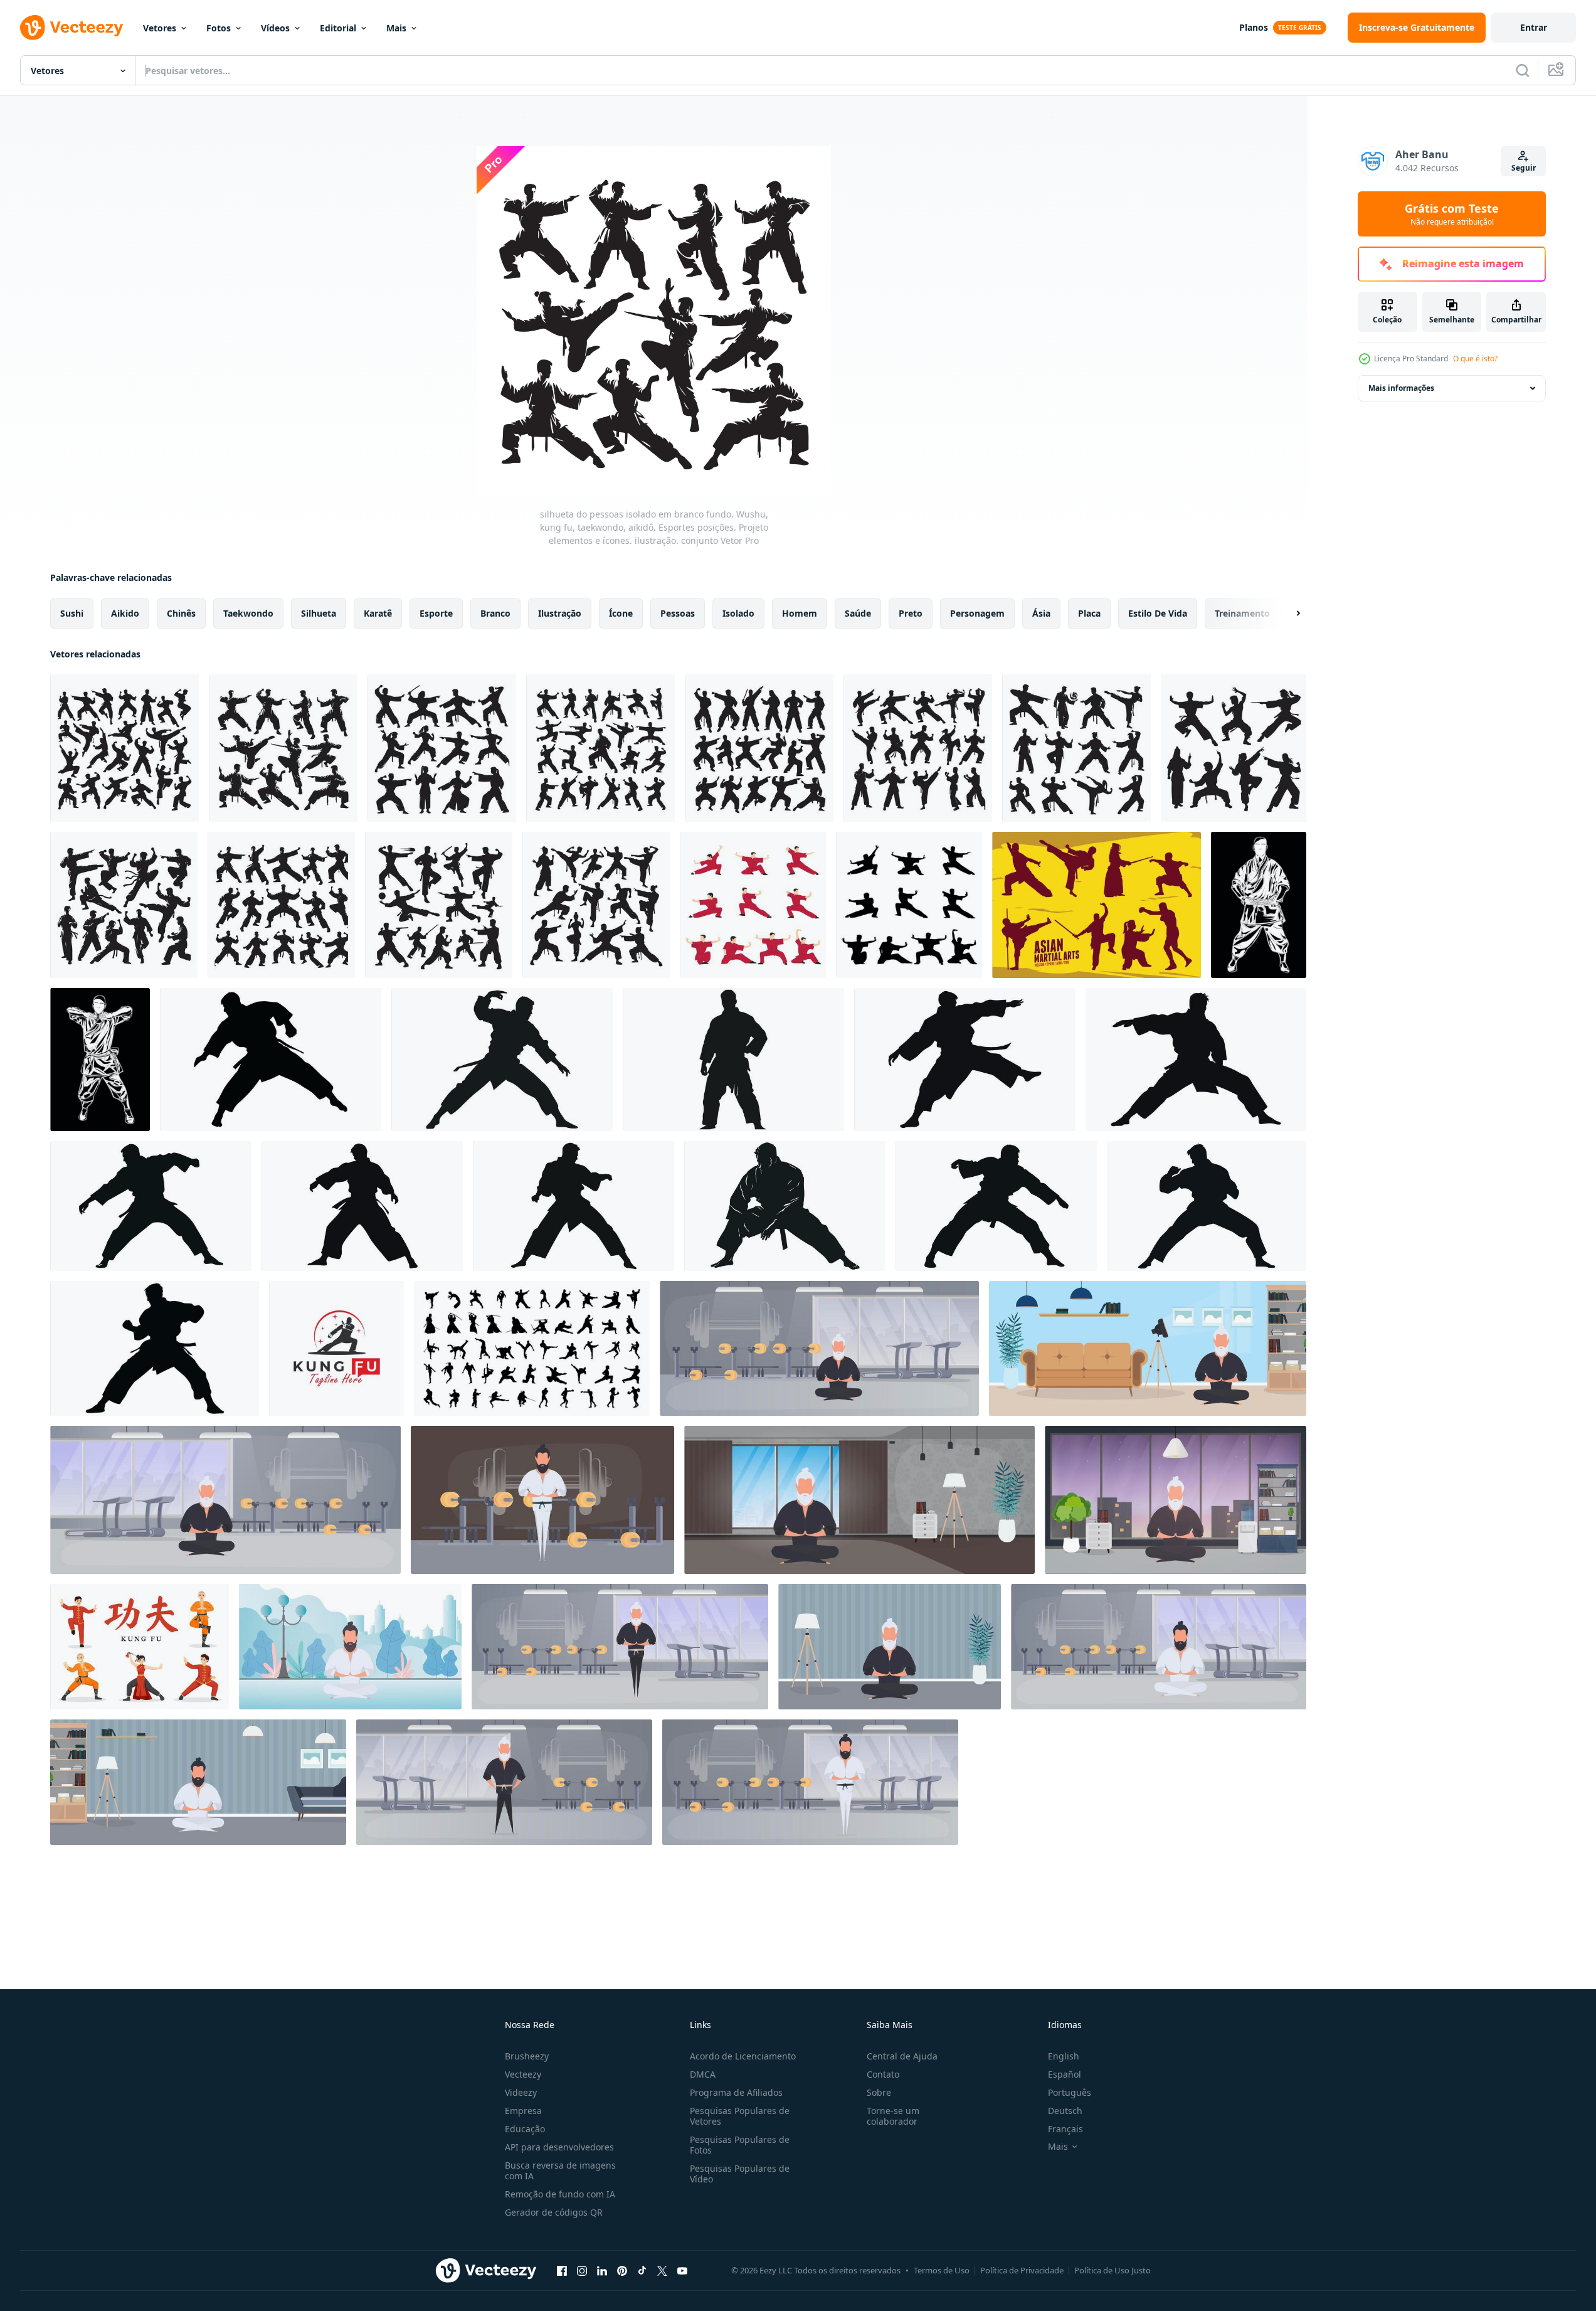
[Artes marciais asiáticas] (1097, 905)
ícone (621, 613)
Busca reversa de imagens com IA (560, 2170)
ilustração (560, 613)
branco (495, 613)
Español (1065, 2074)
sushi (72, 613)
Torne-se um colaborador (893, 2116)
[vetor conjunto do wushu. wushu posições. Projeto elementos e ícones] (753, 905)
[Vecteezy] (71, 28)
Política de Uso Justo (1112, 2270)
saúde (858, 613)
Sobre (879, 2092)
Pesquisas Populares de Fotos (740, 2145)
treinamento (1242, 613)
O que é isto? (1475, 359)
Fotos (219, 28)
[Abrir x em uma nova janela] (662, 2270)
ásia (1041, 613)
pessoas (678, 613)
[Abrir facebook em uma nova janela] (562, 2270)
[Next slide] (1287, 614)
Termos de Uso (942, 2270)
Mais (396, 28)
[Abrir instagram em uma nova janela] (582, 2270)
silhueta (319, 613)
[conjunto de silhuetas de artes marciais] (532, 1348)
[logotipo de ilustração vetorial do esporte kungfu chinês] (336, 1348)
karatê (378, 613)
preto (911, 613)
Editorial (338, 28)
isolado (738, 613)
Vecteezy (523, 2074)
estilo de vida (1158, 613)
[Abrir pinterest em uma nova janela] (622, 2270)
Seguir (1524, 168)
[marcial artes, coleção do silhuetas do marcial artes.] (271, 1060)
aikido (125, 613)
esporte (436, 613)
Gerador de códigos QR (554, 2212)
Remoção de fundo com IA (560, 2194)
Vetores (160, 28)
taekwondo (248, 613)
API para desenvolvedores (559, 2147)
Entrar (1534, 27)
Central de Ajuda (902, 2056)
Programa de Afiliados (736, 2092)
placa (1089, 613)
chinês (181, 613)
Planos (1254, 27)
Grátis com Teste (1452, 214)
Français (1065, 2129)
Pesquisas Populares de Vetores (740, 2116)
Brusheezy (527, 2056)
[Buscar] (1523, 70)
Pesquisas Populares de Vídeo (740, 2174)
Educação (525, 2129)
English (1064, 2056)
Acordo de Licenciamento (743, 2056)
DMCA (703, 2074)
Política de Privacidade (1022, 2270)
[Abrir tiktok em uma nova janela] (642, 2270)
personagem (977, 613)
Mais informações (1401, 388)
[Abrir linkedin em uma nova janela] (602, 2270)
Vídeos (275, 28)
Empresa (523, 2111)
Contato (883, 2074)
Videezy (521, 2092)
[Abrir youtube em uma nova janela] (682, 2270)
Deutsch (1065, 2111)
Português (1070, 2092)
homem (800, 613)
